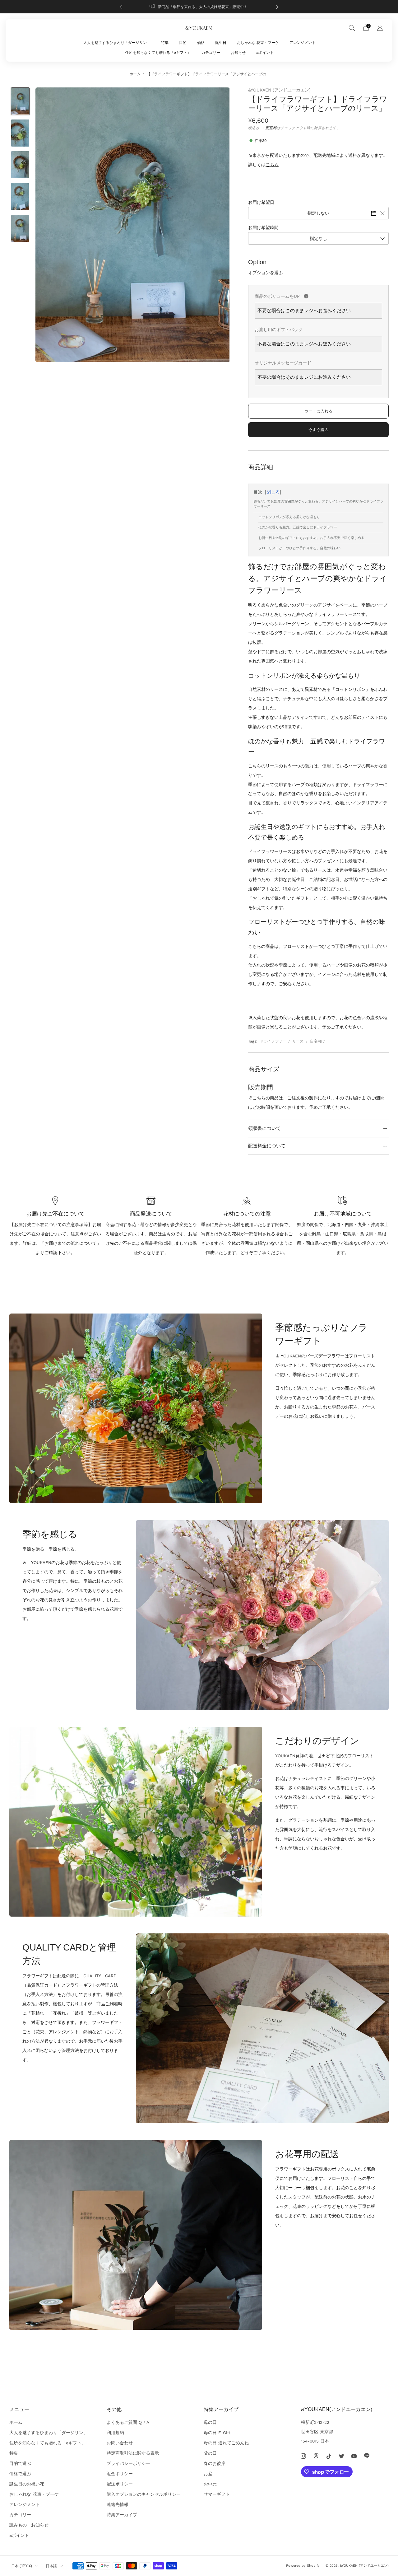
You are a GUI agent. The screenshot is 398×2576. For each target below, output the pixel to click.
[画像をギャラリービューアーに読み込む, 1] (20, 101)
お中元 (210, 2484)
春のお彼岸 (215, 2463)
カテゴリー (211, 53)
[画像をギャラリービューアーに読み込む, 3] (20, 165)
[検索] (352, 28)
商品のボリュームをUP (318, 295)
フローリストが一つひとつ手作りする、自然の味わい (299, 548)
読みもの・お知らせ (29, 2525)
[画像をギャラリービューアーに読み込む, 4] (20, 197)
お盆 (208, 2474)
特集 (165, 43)
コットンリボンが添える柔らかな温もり (289, 517)
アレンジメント (303, 43)
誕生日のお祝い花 (27, 2484)
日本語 (51, 2566)
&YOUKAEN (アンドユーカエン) (279, 90)
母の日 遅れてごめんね (226, 2443)
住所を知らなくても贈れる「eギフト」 (158, 53)
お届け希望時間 (263, 227)
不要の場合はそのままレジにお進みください (304, 377)
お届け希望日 (261, 202)
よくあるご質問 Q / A (128, 2422)
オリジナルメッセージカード (283, 363)
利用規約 (115, 2433)
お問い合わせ (120, 2443)
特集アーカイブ (122, 2515)
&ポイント (265, 53)
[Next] (277, 7)
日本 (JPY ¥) (22, 2566)
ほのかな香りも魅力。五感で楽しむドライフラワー (298, 527)
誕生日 (221, 43)
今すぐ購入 (319, 430)
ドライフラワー (273, 1041)
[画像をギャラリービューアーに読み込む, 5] (20, 229)
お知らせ (238, 53)
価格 (201, 43)
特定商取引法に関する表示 (133, 2453)
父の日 (210, 2453)
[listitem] (199, 7)
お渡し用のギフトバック (279, 330)
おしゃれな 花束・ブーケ (258, 43)
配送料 (271, 128)
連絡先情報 (118, 2504)
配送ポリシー (120, 2484)
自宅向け (317, 1041)
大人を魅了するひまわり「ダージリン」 (117, 43)
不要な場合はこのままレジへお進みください (304, 311)
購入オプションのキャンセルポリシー (144, 2494)
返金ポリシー (120, 2474)
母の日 (210, 2422)
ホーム (135, 74)
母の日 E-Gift (217, 2433)
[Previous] (121, 7)
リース (298, 1041)
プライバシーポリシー (128, 2463)
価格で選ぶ (20, 2474)
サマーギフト (217, 2494)
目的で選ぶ (20, 2463)
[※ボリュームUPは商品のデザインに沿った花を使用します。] (306, 296)
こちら (272, 165)
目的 (183, 43)
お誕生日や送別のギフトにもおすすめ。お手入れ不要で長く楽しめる (311, 538)
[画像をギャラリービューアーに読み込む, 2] (20, 133)
